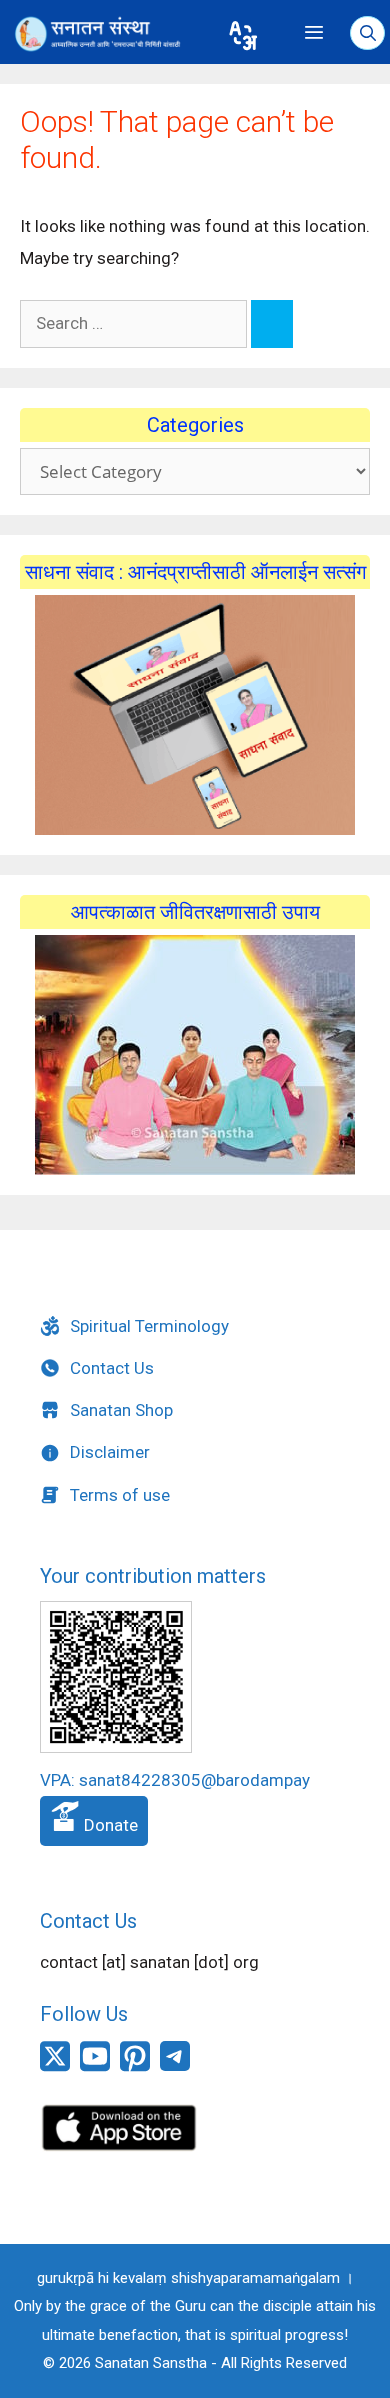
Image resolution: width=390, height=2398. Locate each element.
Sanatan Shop (121, 1410)
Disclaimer (110, 1452)
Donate (109, 1825)
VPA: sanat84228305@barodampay (175, 1780)
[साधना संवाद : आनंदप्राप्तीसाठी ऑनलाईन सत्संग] (195, 715)
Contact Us (112, 1368)
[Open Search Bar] (367, 34)
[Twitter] (55, 2067)
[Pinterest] (135, 2067)
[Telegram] (175, 2065)
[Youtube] (95, 2067)
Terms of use (120, 1495)
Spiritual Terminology (149, 1326)
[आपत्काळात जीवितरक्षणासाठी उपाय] (195, 1055)
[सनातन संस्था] (107, 34)
